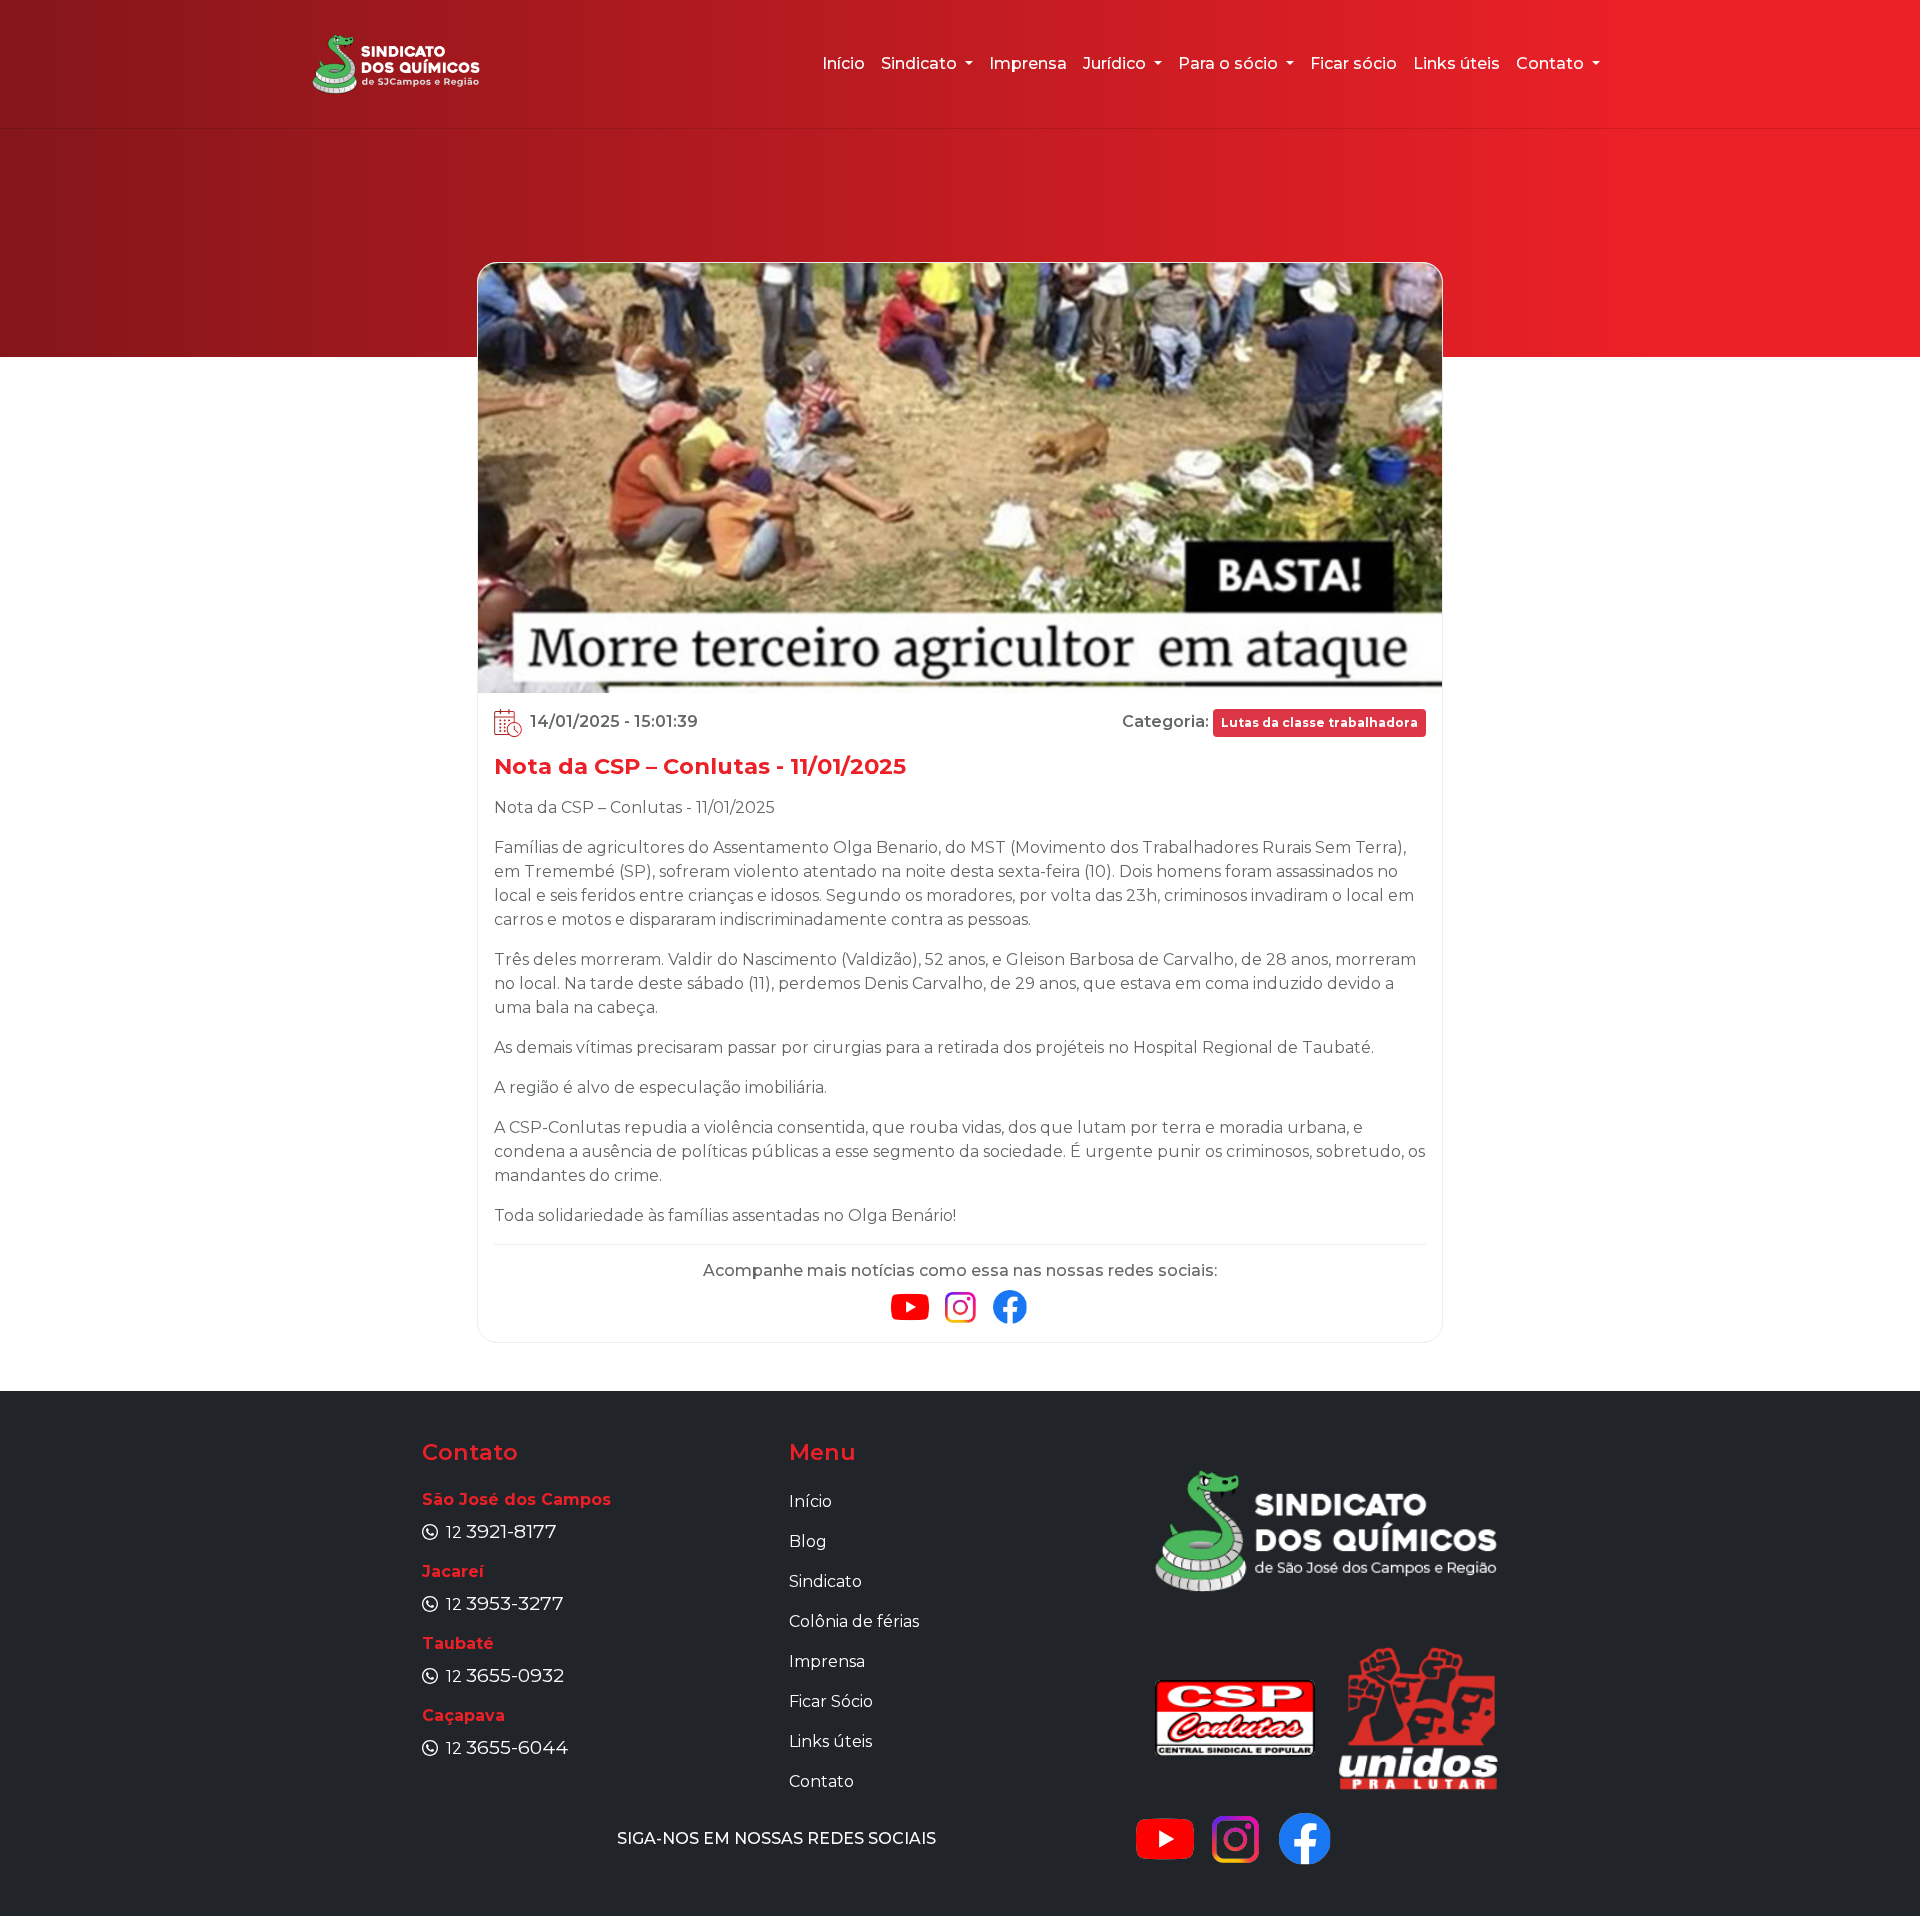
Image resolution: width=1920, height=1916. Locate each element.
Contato (821, 1781)
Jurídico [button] (1116, 63)
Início (843, 63)
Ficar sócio (1353, 63)
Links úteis (1456, 63)
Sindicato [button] (921, 63)
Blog (808, 1541)
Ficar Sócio (831, 1701)
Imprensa (1028, 63)
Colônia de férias (854, 1621)
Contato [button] (1552, 63)
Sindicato (825, 1581)
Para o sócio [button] (1230, 63)
